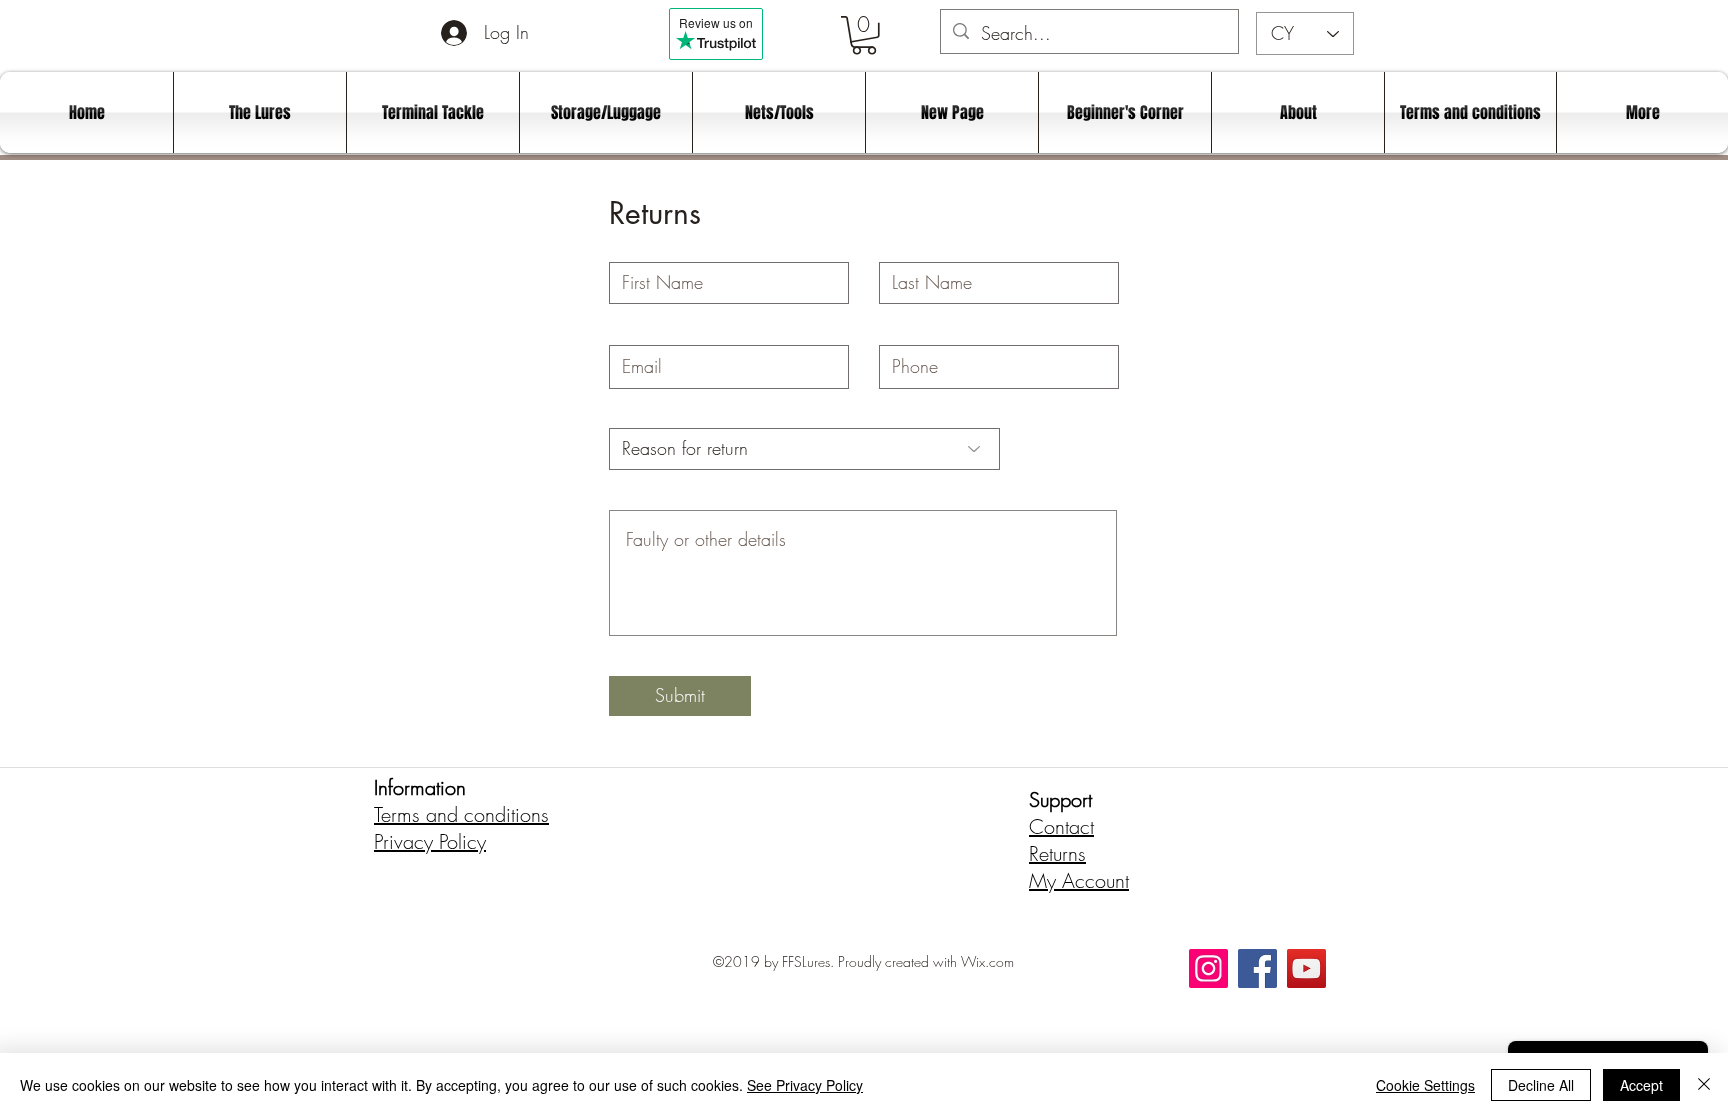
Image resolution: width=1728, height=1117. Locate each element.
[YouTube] (1306, 968)
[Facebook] (1257, 968)
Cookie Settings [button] (1425, 1085)
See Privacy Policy (805, 1085)
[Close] (1704, 1085)
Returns (1057, 853)
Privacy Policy (430, 841)
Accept (1641, 1085)
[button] (864, 35)
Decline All (1541, 1085)
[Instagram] (1208, 968)
